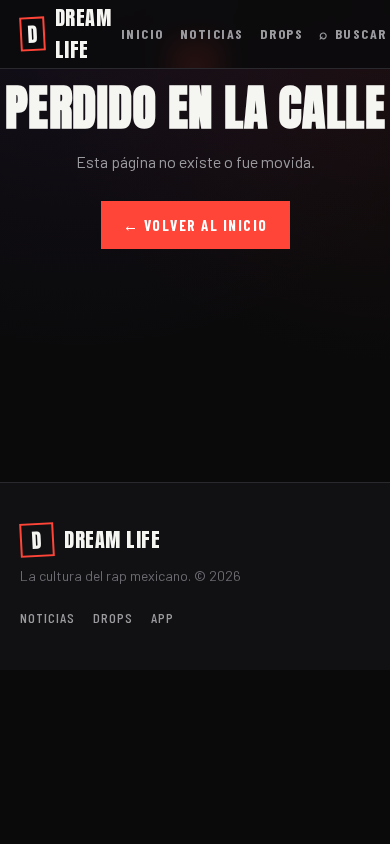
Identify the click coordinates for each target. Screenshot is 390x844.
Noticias (212, 33)
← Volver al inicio (195, 225)
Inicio (142, 33)
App (162, 617)
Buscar (353, 33)
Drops (282, 33)
